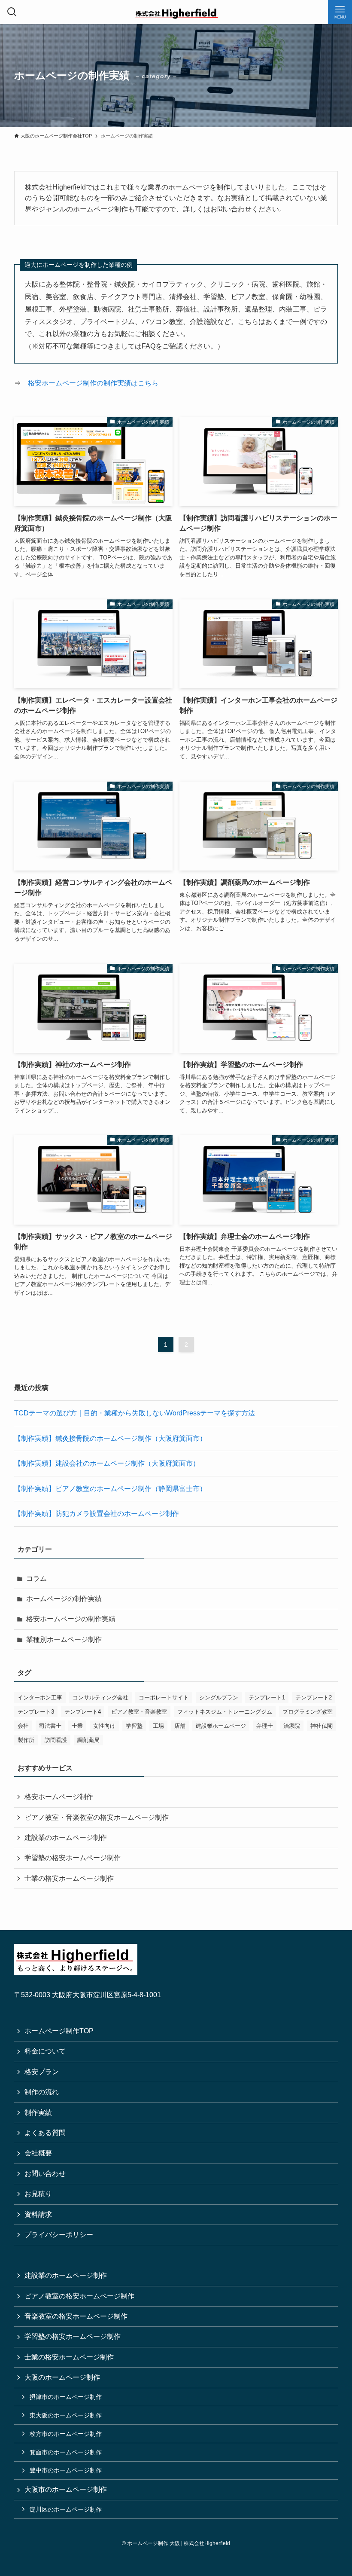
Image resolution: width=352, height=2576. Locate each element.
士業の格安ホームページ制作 (69, 1878)
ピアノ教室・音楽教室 (139, 1712)
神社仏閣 (322, 1726)
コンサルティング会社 (100, 1697)
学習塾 (134, 1726)
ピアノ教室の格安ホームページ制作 (79, 2296)
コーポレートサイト (164, 1697)
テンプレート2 (314, 1697)
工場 (158, 1726)
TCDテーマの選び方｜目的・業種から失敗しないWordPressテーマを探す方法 (135, 1413)
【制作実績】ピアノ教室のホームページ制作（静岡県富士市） (110, 1489)
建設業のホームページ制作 (66, 1838)
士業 (77, 1726)
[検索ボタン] (12, 12)
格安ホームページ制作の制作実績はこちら (93, 383)
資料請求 (38, 2214)
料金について (45, 2051)
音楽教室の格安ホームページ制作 (76, 2316)
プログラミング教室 (308, 1712)
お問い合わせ (45, 2174)
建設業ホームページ (221, 1726)
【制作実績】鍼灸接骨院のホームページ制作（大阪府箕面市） (110, 1438)
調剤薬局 (88, 1740)
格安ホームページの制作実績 (71, 1619)
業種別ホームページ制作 (64, 1639)
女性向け (104, 1726)
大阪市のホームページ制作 (66, 2489)
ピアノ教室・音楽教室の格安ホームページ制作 (97, 1817)
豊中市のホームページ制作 (66, 2470)
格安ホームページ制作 (59, 1797)
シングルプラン (219, 1697)
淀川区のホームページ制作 (66, 2509)
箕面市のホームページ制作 (66, 2452)
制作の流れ (42, 2092)
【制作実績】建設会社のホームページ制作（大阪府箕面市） (107, 1463)
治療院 (292, 1726)
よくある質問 (45, 2133)
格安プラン (42, 2072)
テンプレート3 (36, 1712)
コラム (36, 1578)
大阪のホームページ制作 (62, 2377)
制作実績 (38, 2113)
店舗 (180, 1726)
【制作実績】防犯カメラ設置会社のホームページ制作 (97, 1514)
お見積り (38, 2194)
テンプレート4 (83, 1712)
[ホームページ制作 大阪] (176, 12)
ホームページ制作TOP (59, 2031)
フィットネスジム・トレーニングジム (225, 1712)
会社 (23, 1726)
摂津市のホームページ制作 (66, 2397)
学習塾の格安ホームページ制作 (73, 1858)
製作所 (26, 1740)
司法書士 (50, 1726)
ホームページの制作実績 (64, 1599)
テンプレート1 (267, 1697)
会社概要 (38, 2153)
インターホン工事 (40, 1697)
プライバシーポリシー (59, 2235)
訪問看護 (56, 1740)
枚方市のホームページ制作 (66, 2434)
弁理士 (265, 1726)
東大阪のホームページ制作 (66, 2415)
